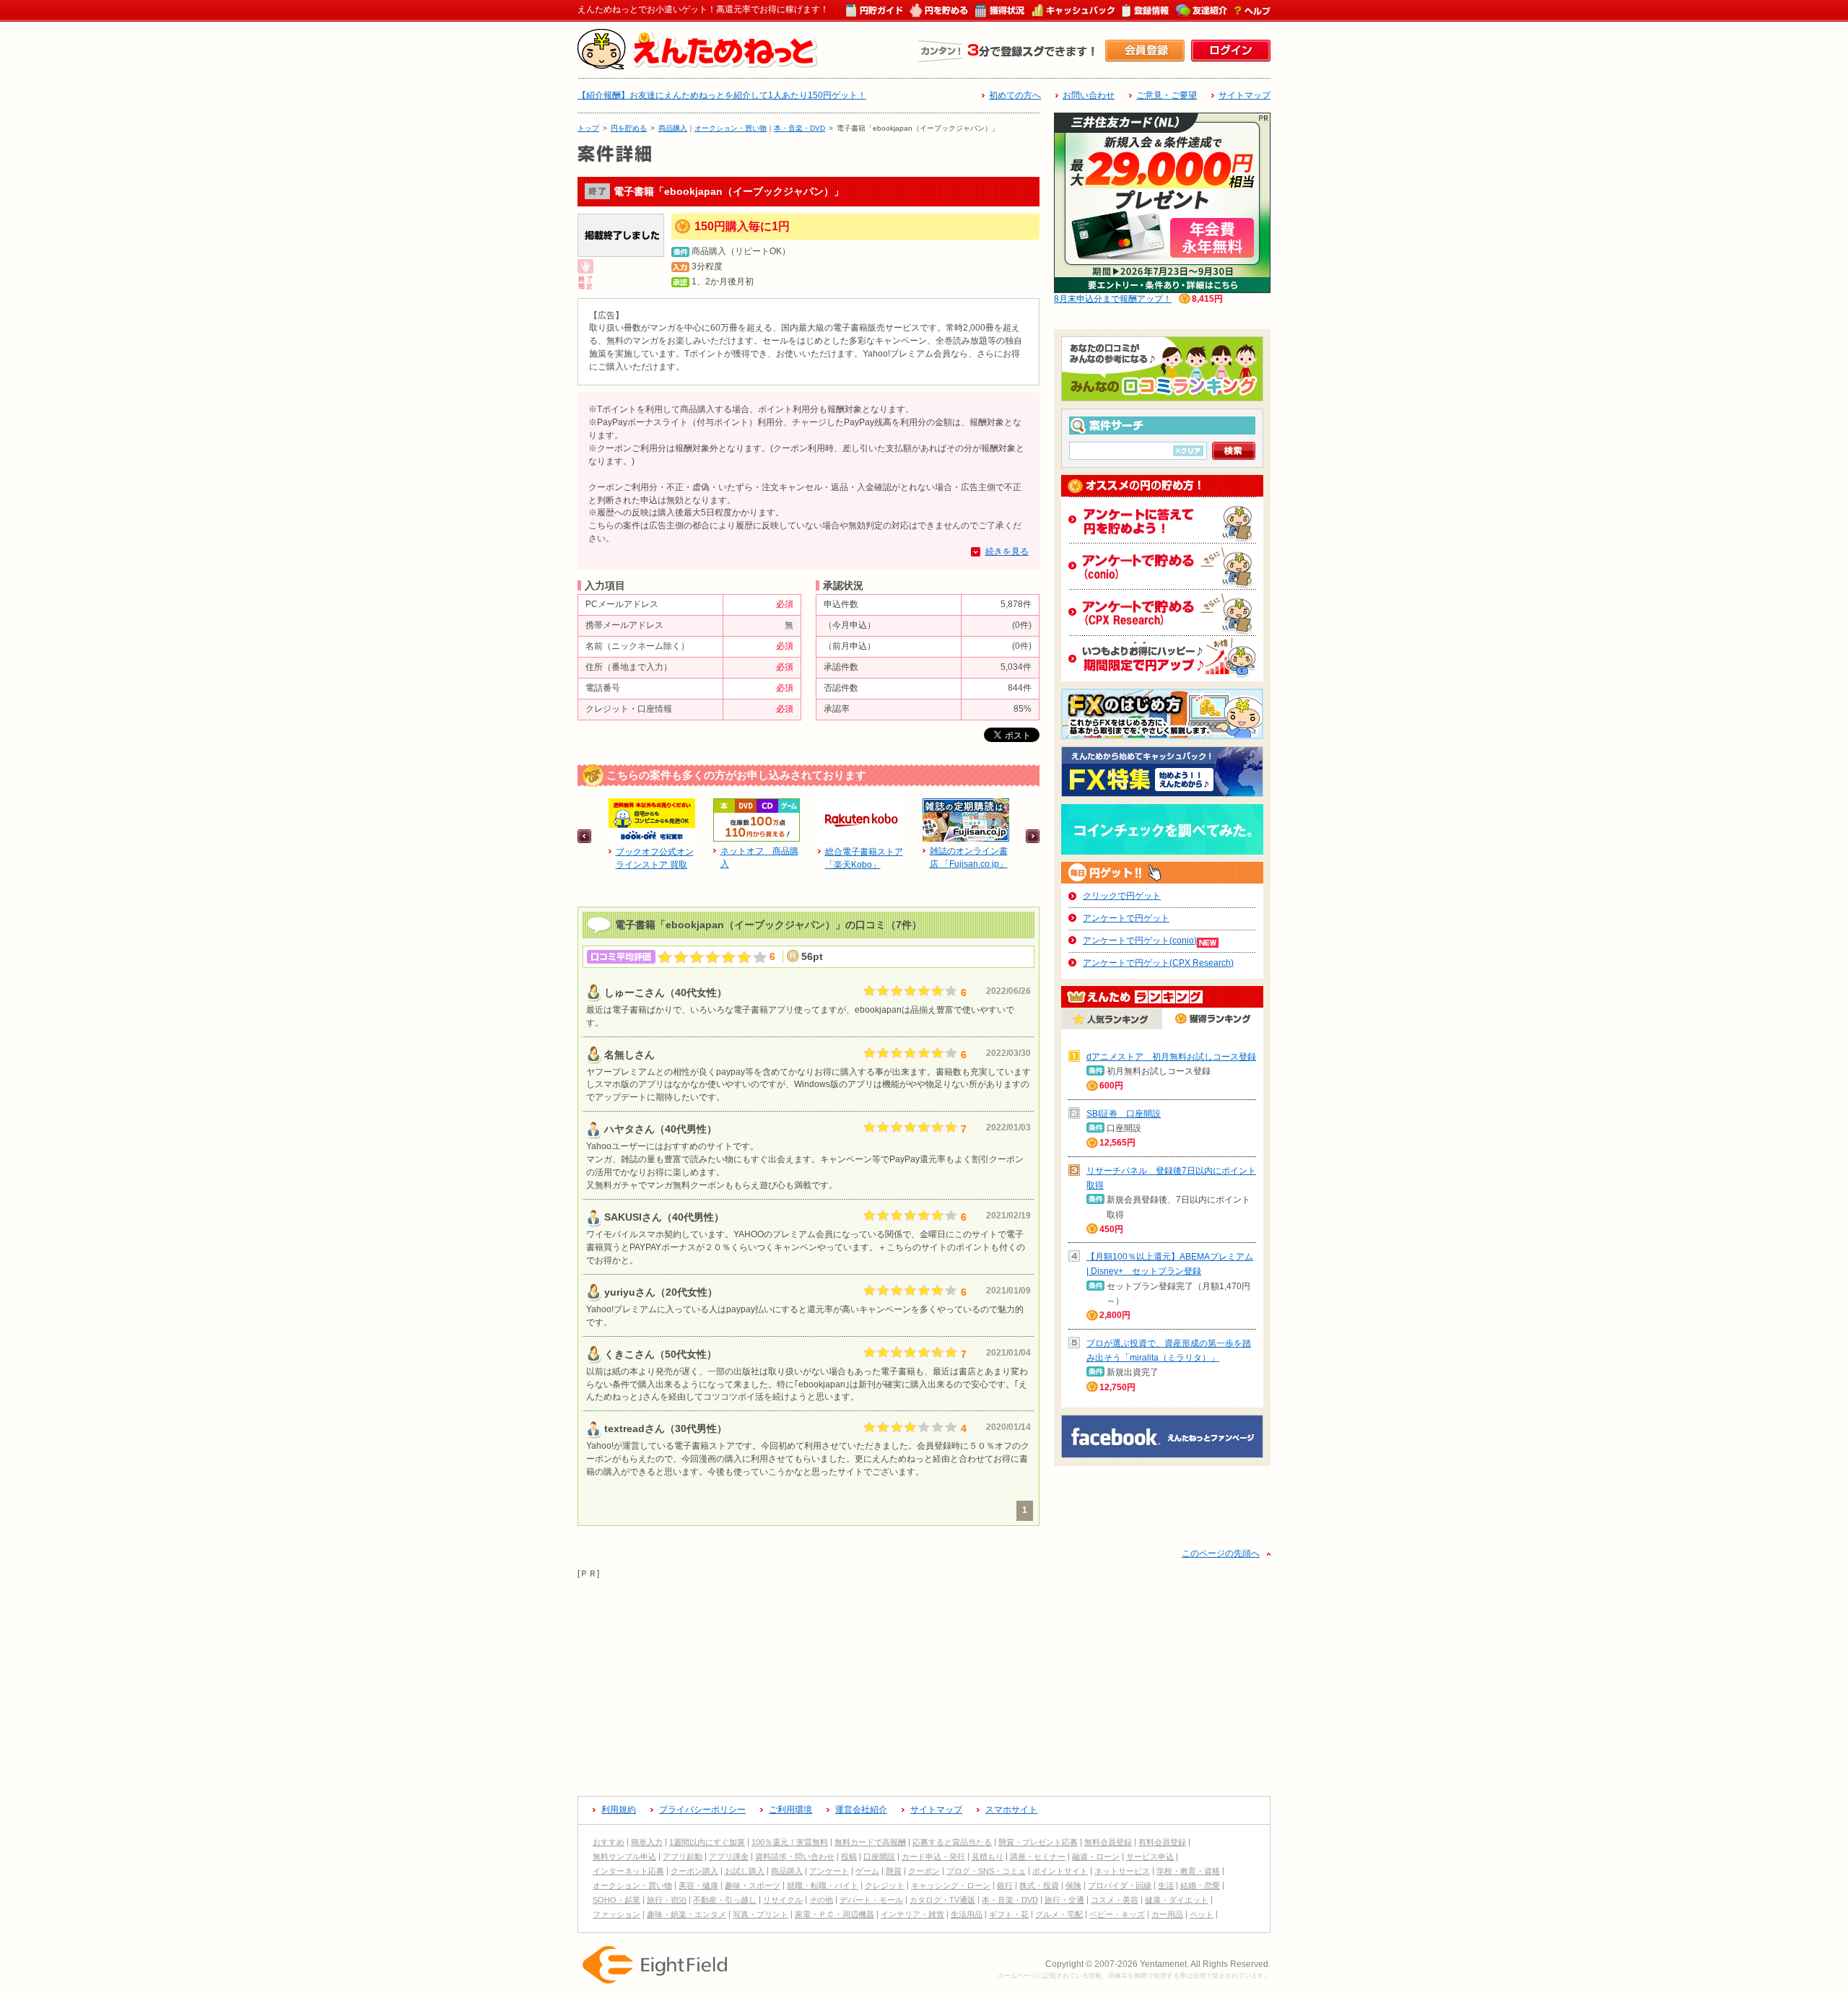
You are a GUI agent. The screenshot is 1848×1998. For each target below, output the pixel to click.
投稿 (849, 1857)
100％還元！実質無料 (790, 1842)
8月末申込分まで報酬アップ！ (1113, 299)
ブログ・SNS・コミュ (986, 1871)
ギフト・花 (1009, 1914)
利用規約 (619, 1810)
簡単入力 (647, 1842)
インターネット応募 (628, 1871)
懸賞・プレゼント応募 (1038, 1842)
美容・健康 (698, 1885)
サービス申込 (1150, 1857)
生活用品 (967, 1914)
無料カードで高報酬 (870, 1842)
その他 (821, 1900)
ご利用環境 (790, 1810)
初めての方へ (1015, 95)
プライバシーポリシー (702, 1810)
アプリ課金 (729, 1857)
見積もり (988, 1857)
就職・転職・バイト (823, 1885)
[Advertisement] (924, 1682)
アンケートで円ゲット (1126, 918)
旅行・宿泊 (667, 1900)
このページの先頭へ (1221, 1553)
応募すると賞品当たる (952, 1842)
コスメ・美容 (1115, 1900)
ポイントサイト (1060, 1871)
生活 (1166, 1885)
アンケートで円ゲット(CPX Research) (1158, 963)
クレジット (885, 1885)
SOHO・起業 (616, 1900)
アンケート (829, 1871)
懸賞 (894, 1871)
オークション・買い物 (731, 128)
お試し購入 (745, 1871)
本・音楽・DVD (799, 128)
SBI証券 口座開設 (1124, 1114)
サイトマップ (1245, 95)
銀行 (1005, 1885)
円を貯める (629, 128)
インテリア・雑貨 (912, 1914)
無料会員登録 (1108, 1842)
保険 (1073, 1885)
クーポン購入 (694, 1871)
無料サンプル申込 (624, 1857)
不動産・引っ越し (725, 1900)
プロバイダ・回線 (1120, 1885)
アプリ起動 (683, 1857)
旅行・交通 (1064, 1900)
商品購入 (673, 128)
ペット (1202, 1914)
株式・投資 (1039, 1885)
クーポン (924, 1871)
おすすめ (609, 1842)
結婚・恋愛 (1200, 1885)
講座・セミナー (1038, 1857)
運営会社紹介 (861, 1810)
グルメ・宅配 (1059, 1914)
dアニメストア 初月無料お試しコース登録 (1171, 1057)
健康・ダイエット (1177, 1900)
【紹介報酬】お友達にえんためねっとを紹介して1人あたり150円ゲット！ (722, 95)
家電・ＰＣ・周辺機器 (834, 1914)
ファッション (616, 1914)
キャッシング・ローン (951, 1885)
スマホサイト (1011, 1810)
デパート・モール (871, 1900)
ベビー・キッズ (1117, 1914)
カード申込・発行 (933, 1857)
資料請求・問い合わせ (795, 1857)
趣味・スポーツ (753, 1885)
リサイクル (783, 1900)
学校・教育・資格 (1188, 1871)
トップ (588, 128)
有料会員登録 (1162, 1842)
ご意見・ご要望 (1167, 95)
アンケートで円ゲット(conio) (1140, 941)
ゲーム (867, 1871)
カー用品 (1167, 1914)
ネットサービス (1122, 1871)
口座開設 (879, 1857)
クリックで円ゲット (1122, 896)
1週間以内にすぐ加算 (707, 1842)
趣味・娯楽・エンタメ (687, 1914)
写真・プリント (760, 1914)
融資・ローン (1096, 1857)
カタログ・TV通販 (942, 1900)
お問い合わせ (1089, 95)
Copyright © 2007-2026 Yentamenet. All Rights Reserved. (1158, 1964)
